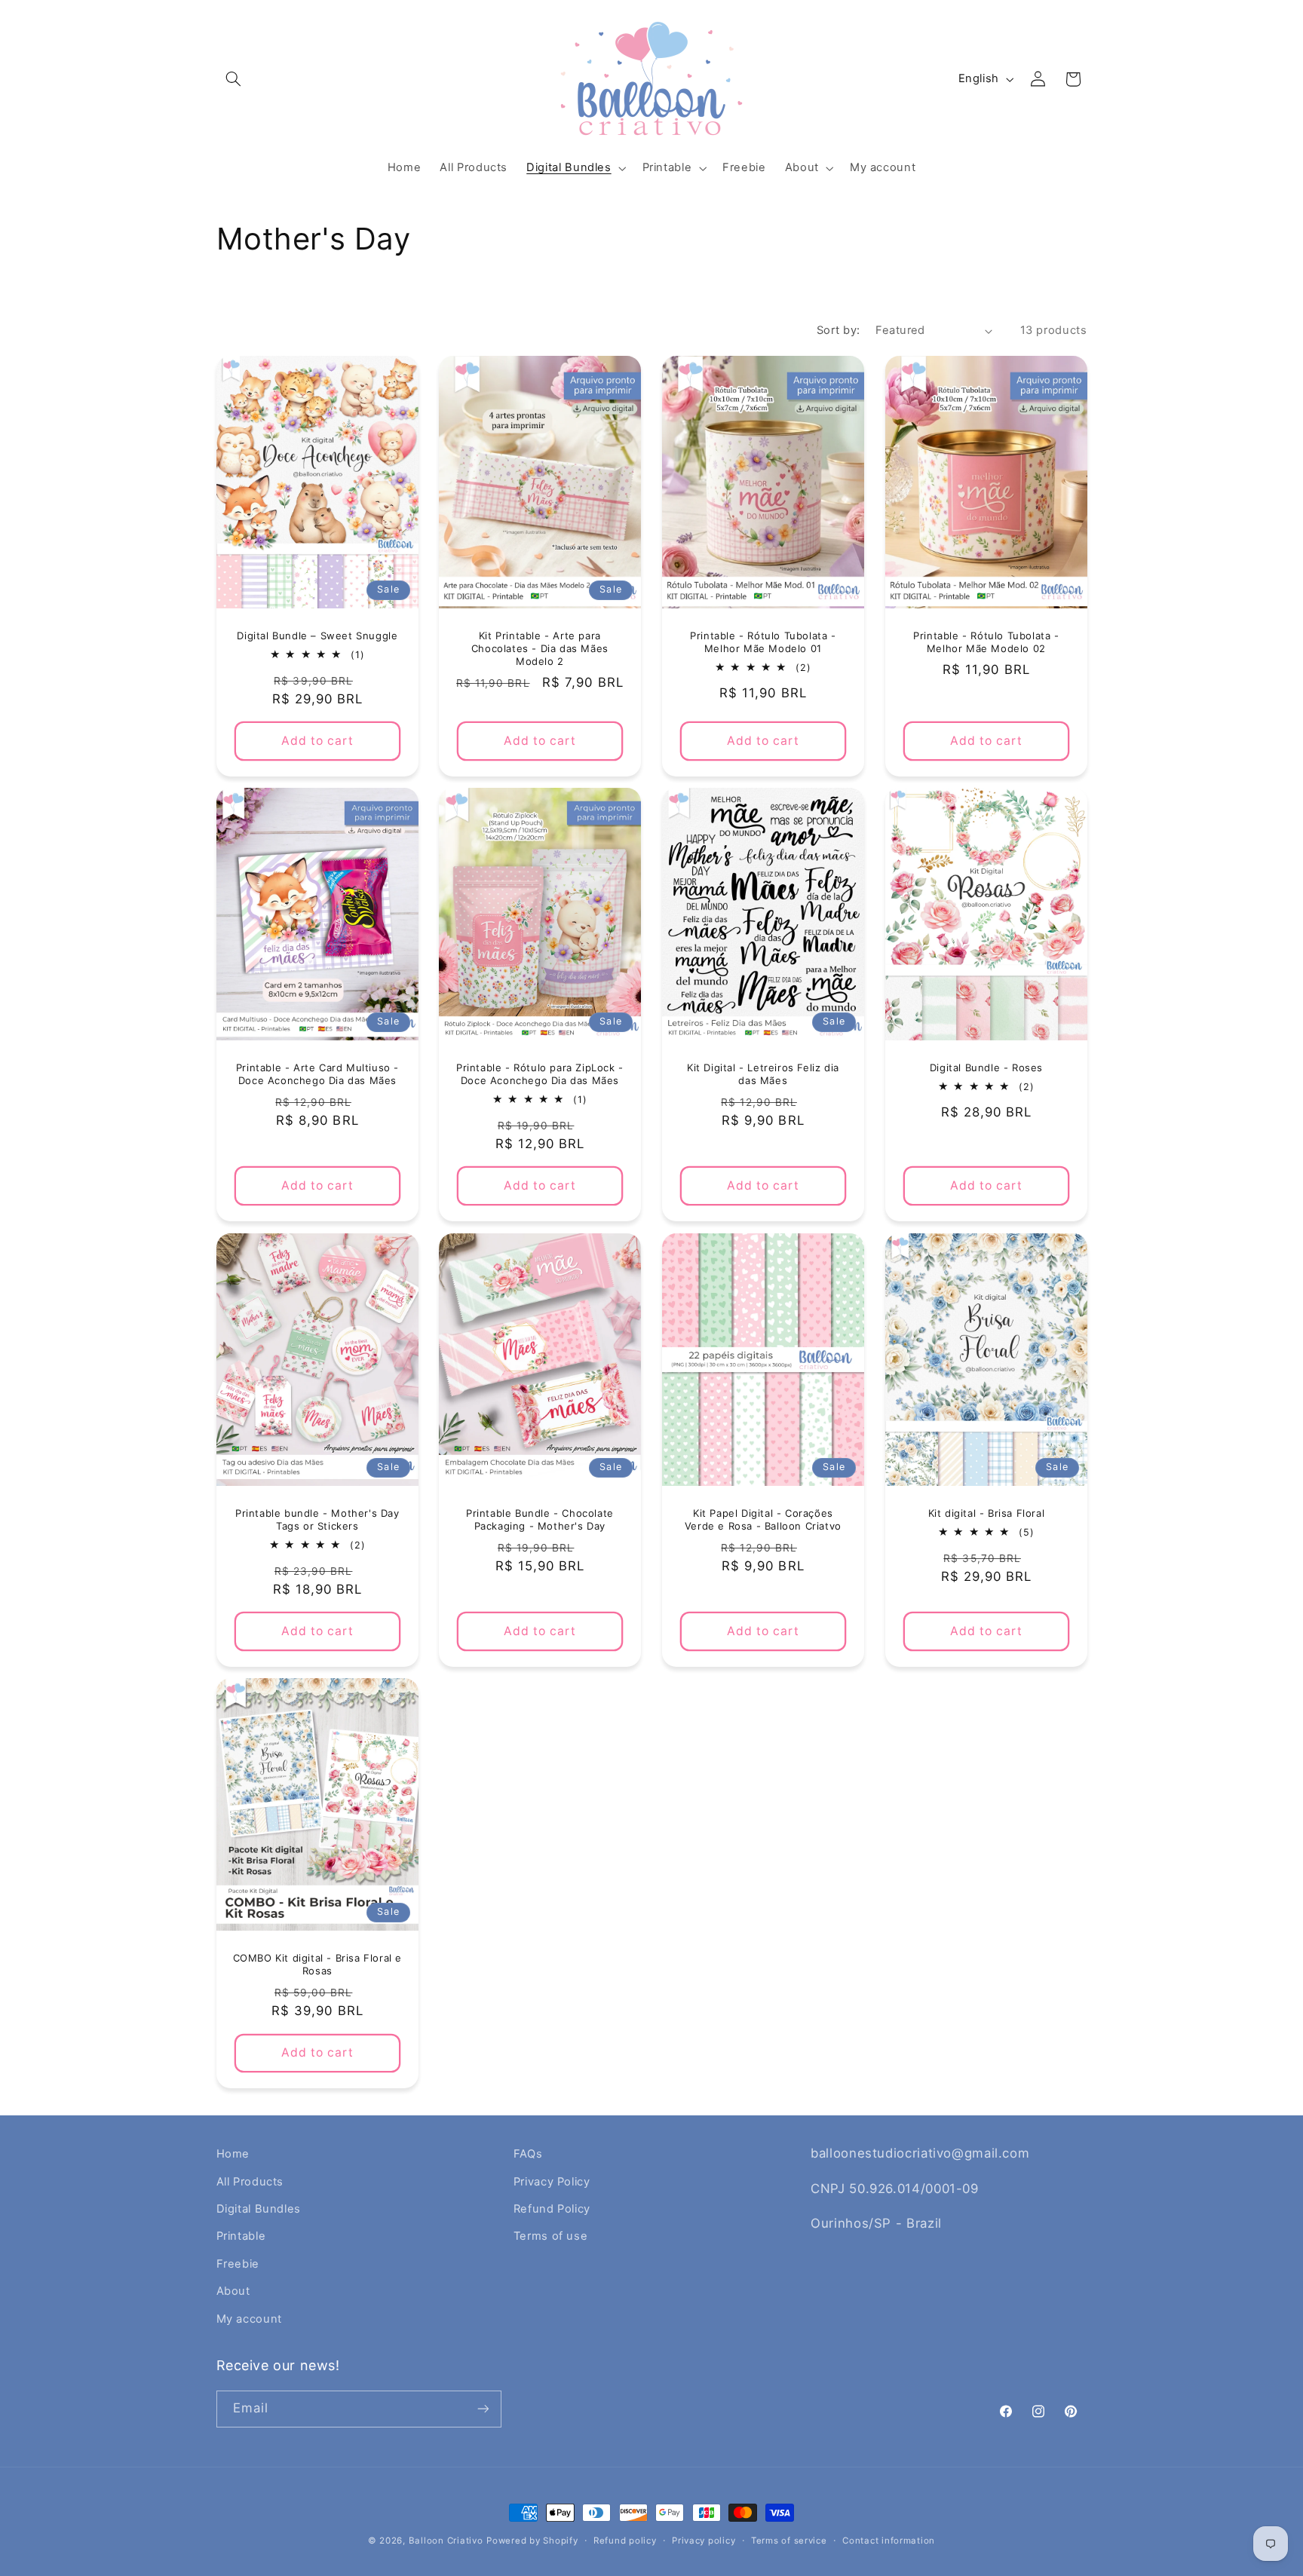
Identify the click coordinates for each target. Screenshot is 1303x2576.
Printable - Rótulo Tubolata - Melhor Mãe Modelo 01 (763, 642)
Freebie (238, 2264)
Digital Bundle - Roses (986, 1067)
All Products (250, 2182)
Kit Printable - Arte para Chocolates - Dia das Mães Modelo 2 (540, 648)
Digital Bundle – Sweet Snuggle (317, 636)
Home (233, 2154)
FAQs (528, 2154)
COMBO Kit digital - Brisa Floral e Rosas (317, 1965)
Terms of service (789, 2541)
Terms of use (551, 2236)
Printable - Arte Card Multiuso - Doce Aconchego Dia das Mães (317, 1074)
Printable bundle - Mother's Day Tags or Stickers (317, 1519)
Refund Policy (552, 2209)
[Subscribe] (483, 2409)
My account (249, 2319)
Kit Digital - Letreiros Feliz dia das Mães (763, 1074)
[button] (234, 79)
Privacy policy (704, 2541)
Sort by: (838, 330)
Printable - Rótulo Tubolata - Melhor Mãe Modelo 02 (986, 642)
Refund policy (625, 2541)
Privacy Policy (552, 2182)
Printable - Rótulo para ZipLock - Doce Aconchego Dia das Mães (540, 1074)
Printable (241, 2236)
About (233, 2291)
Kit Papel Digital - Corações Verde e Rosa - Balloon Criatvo (763, 1519)
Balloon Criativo (446, 2541)
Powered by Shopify (532, 2541)
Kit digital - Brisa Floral (986, 1513)
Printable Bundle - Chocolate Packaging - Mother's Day (540, 1519)
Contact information (889, 2541)
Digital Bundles (259, 2209)
